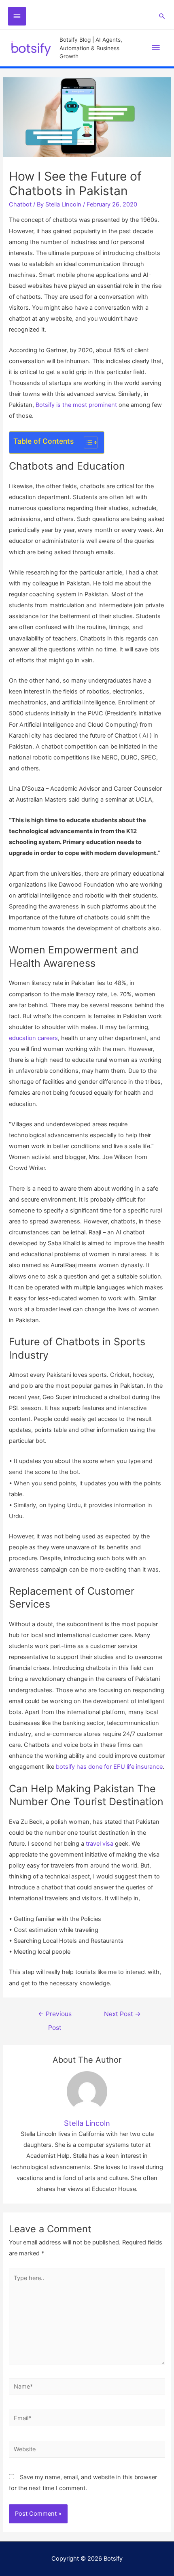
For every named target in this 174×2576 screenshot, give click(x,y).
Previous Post (55, 2016)
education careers (33, 1038)
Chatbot (20, 204)
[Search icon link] (162, 16)
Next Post (122, 2014)
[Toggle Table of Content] (87, 442)
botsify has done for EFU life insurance (109, 1767)
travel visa (100, 1844)
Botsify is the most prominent (76, 405)
